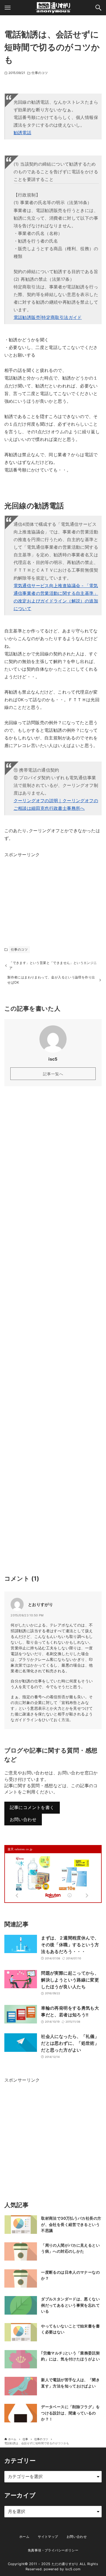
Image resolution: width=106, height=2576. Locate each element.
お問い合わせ (23, 1820)
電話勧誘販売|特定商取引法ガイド (48, 317)
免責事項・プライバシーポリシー (53, 2550)
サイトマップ (48, 2537)
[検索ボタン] (98, 8)
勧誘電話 (23, 133)
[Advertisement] (45, 893)
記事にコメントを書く (32, 1808)
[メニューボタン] (8, 8)
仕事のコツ (40, 73)
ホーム (24, 2537)
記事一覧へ (53, 1074)
